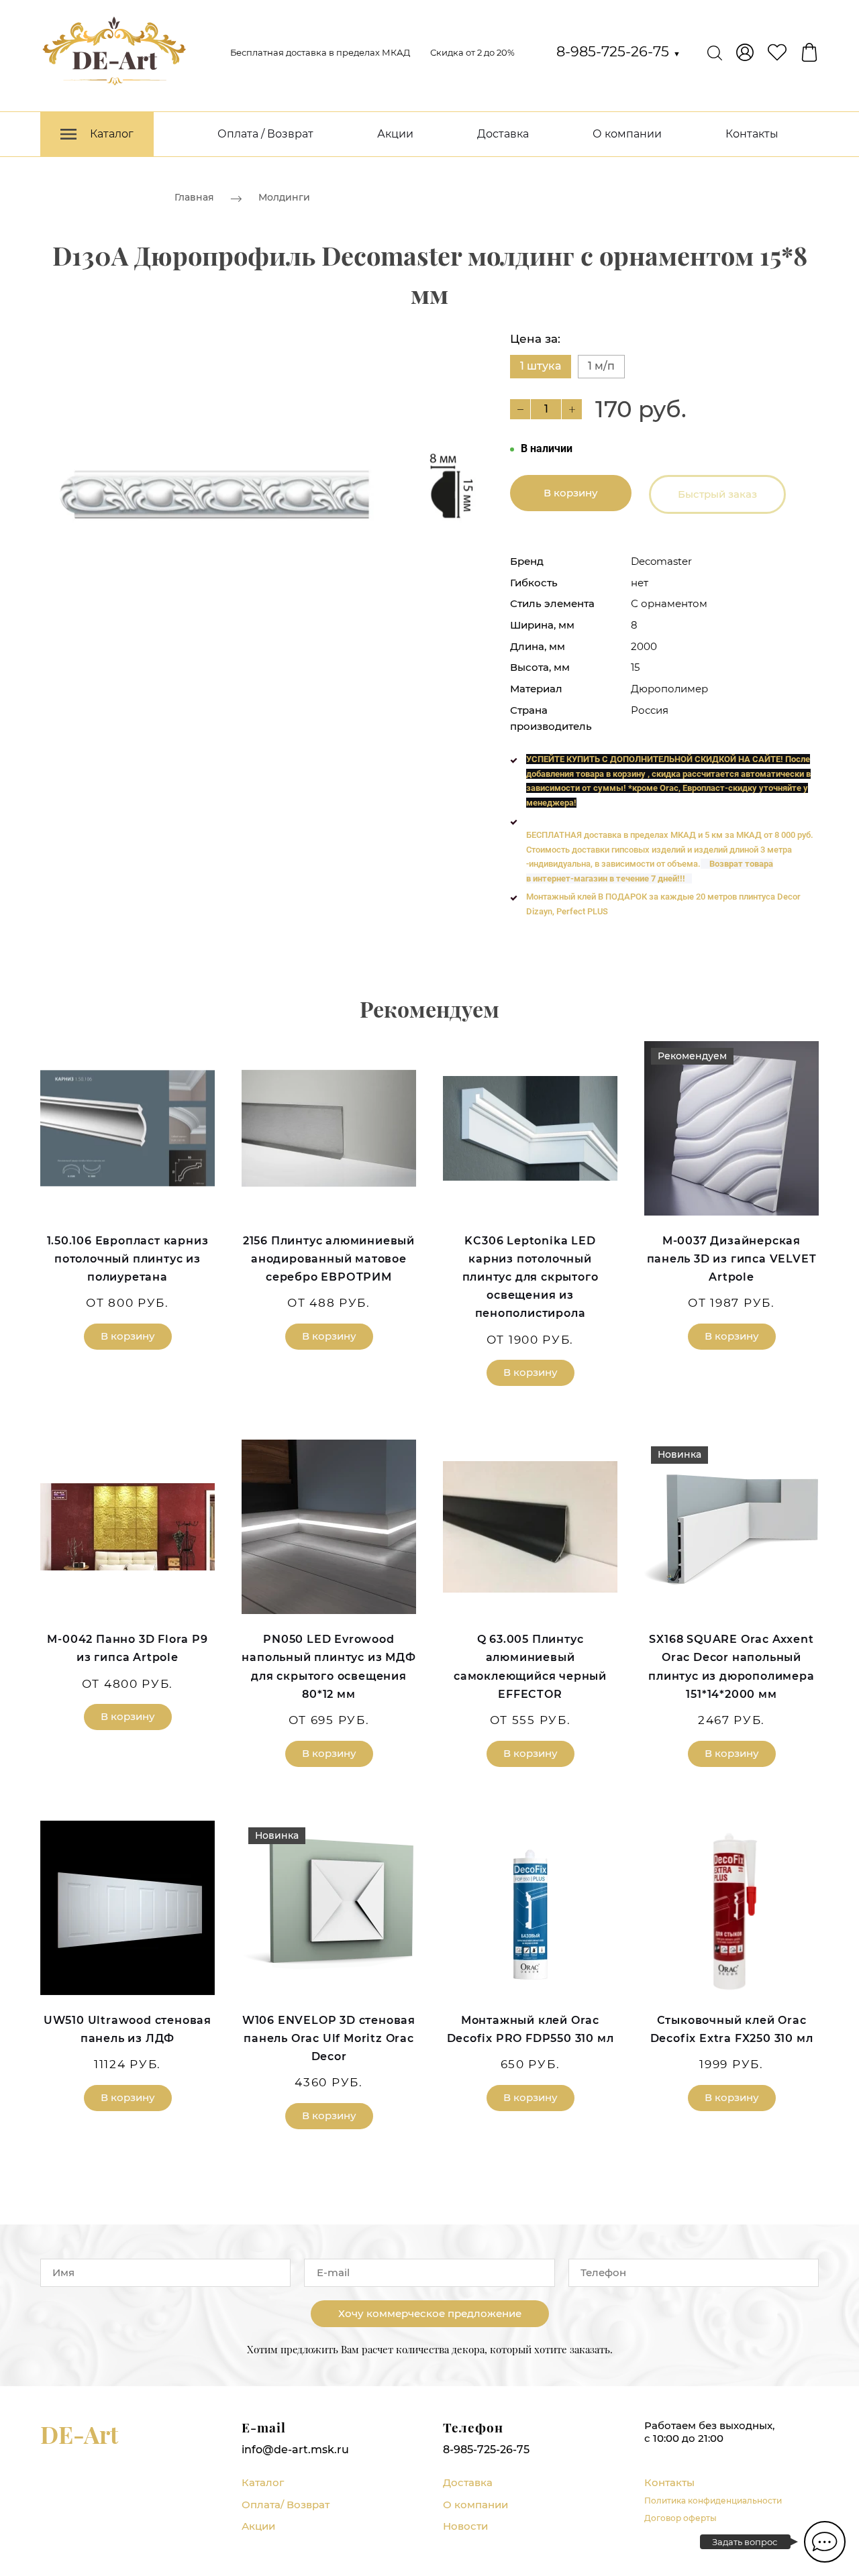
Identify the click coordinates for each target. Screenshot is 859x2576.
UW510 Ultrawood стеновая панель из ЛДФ (128, 2029)
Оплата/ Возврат (286, 2505)
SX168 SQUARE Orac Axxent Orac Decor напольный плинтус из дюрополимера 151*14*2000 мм (731, 1667)
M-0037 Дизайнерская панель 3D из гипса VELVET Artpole (732, 1259)
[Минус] (520, 409)
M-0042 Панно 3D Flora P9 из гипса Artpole (127, 1648)
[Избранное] (777, 52)
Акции (395, 134)
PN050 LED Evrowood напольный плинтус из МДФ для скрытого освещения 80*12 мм (329, 1667)
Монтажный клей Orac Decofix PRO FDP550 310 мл (530, 2029)
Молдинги (284, 197)
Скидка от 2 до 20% (472, 52)
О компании (627, 134)
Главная (194, 197)
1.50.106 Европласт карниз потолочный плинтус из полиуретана (128, 1259)
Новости (465, 2526)
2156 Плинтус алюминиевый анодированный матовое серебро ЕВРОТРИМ (329, 1259)
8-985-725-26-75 (618, 51)
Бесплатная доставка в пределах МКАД (320, 52)
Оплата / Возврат (265, 134)
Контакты (752, 134)
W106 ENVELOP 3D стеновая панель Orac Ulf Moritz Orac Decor (329, 2038)
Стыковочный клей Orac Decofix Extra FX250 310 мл (732, 2029)
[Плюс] (572, 409)
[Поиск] (715, 52)
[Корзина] (809, 52)
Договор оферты (680, 2518)
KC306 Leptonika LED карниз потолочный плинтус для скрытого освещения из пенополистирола (530, 1277)
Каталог (263, 2482)
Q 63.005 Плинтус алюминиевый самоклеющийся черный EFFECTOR (530, 1667)
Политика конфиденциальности (713, 2501)
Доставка (503, 134)
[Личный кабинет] (745, 52)
